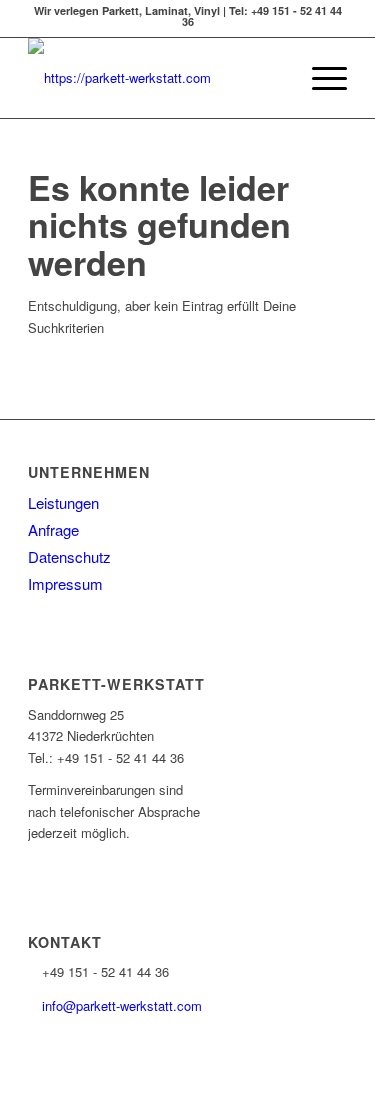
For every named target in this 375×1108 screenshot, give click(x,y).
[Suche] (272, 78)
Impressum (65, 583)
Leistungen (63, 502)
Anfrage (53, 529)
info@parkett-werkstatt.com (122, 1005)
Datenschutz (69, 556)
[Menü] (319, 78)
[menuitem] (272, 78)
